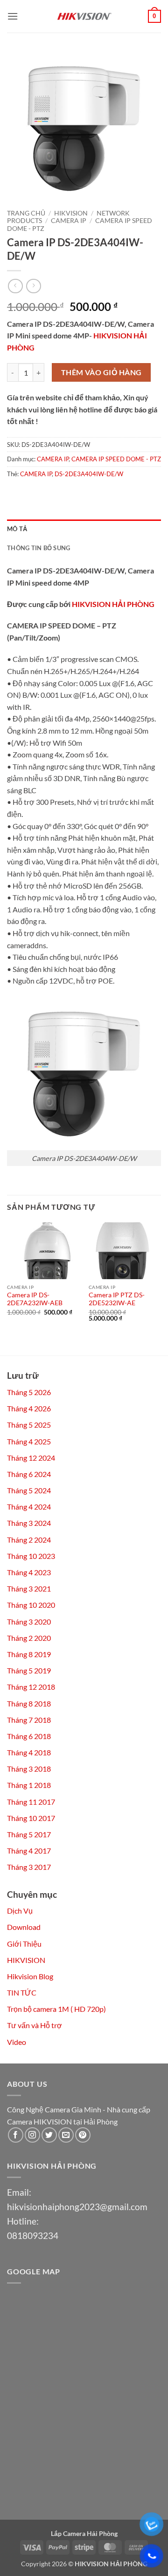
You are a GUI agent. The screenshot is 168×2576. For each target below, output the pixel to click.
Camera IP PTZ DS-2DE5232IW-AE (117, 1299)
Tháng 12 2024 (31, 1458)
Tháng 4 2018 (29, 1752)
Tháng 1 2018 (29, 1785)
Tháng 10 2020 (31, 1605)
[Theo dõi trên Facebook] (16, 2135)
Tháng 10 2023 (31, 1556)
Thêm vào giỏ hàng (101, 372)
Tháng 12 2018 (31, 1687)
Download (24, 1927)
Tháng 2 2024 (29, 1540)
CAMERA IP (69, 221)
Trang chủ (26, 213)
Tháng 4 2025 (29, 1441)
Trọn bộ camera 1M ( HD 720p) (56, 2009)
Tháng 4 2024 (29, 1507)
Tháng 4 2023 (29, 1572)
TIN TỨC (22, 1993)
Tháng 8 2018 (29, 1703)
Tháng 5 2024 (29, 1490)
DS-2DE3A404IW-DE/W (89, 474)
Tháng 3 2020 (29, 1622)
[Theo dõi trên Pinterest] (83, 2135)
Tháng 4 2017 (29, 1851)
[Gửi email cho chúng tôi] (66, 2135)
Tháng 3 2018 (29, 1769)
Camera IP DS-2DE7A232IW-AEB (35, 1299)
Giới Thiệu (24, 1944)
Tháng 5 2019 (29, 1670)
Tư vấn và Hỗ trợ (35, 2025)
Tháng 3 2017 (29, 1867)
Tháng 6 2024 (29, 1474)
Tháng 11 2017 (31, 1802)
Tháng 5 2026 (29, 1392)
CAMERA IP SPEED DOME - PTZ (116, 459)
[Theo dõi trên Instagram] (32, 2135)
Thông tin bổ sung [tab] (38, 548)
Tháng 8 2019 (29, 1654)
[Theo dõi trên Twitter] (49, 2135)
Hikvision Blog (30, 1976)
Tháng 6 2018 (29, 1736)
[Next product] (15, 286)
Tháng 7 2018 (29, 1720)
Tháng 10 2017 (31, 1818)
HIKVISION (71, 213)
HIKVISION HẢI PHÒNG (113, 604)
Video (17, 2042)
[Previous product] (33, 286)
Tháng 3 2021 (29, 1588)
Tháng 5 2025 (29, 1425)
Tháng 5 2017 (29, 1834)
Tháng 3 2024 (29, 1523)
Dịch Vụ (20, 1911)
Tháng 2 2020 (29, 1638)
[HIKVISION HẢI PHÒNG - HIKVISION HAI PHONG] (84, 16)
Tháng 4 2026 (29, 1408)
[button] (13, 16)
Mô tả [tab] (17, 529)
